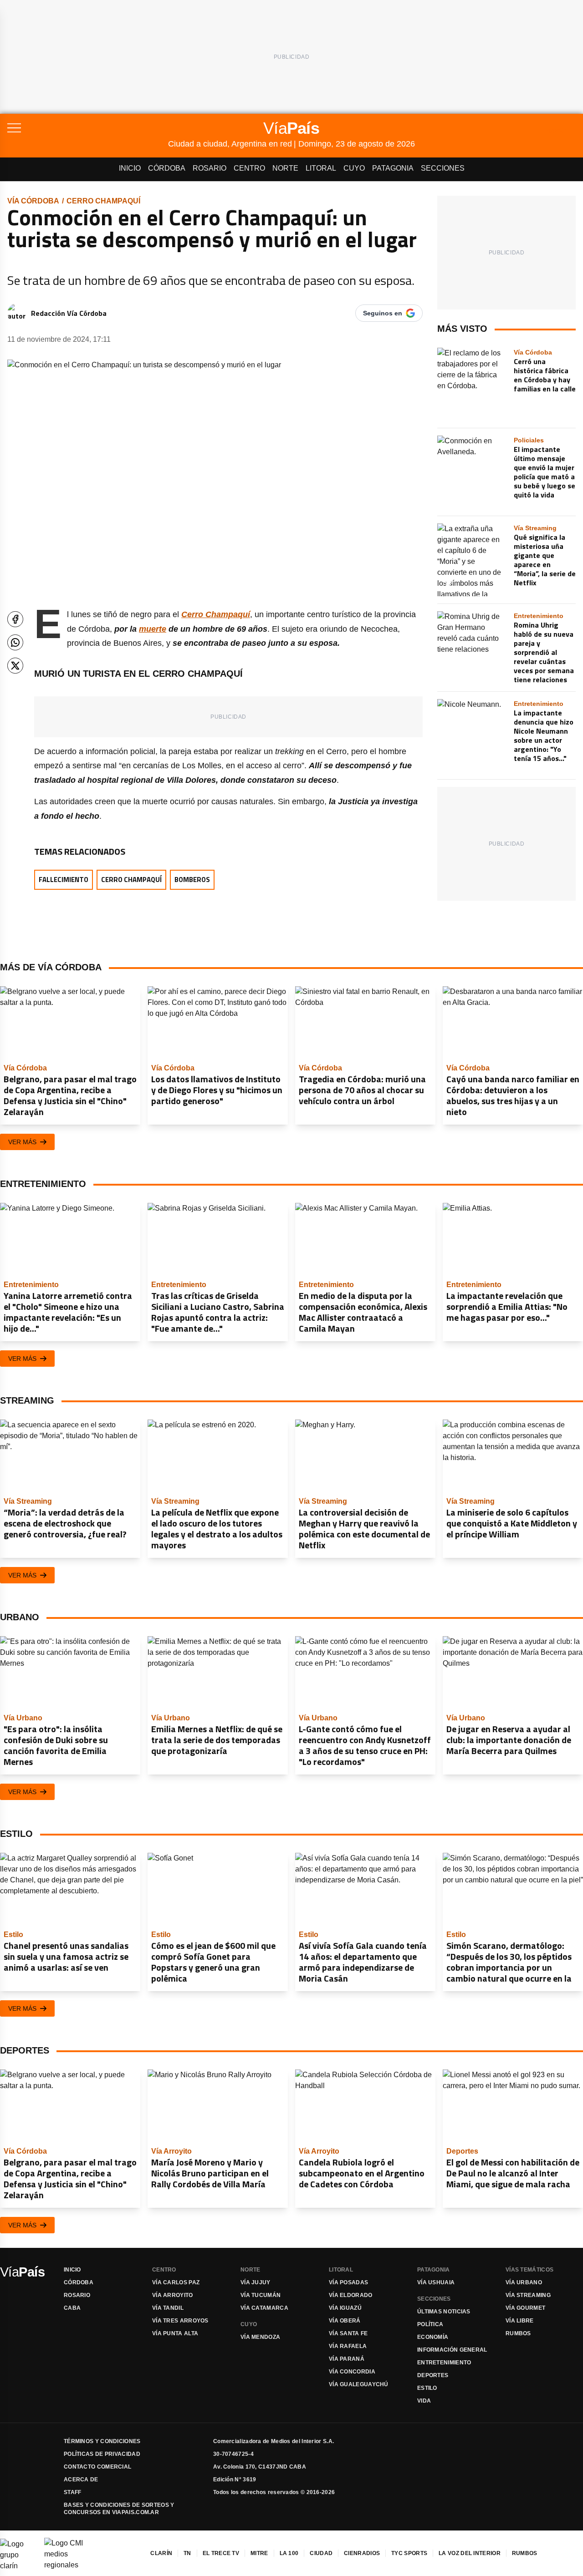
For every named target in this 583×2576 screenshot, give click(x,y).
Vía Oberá (345, 2321)
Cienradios (362, 2553)
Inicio (130, 168)
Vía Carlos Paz (176, 2282)
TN (187, 2553)
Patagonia (393, 168)
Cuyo (354, 168)
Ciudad (321, 2553)
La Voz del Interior (470, 2553)
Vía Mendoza (260, 2337)
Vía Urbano (524, 2282)
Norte (285, 168)
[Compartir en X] (15, 666)
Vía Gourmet (525, 2308)
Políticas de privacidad (102, 2454)
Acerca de (81, 2480)
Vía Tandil (168, 2308)
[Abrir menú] (88, 128)
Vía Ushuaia (436, 2282)
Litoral (321, 168)
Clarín (161, 2553)
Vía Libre (520, 2321)
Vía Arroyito (173, 2295)
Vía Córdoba (33, 201)
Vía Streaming (528, 2295)
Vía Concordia (352, 2372)
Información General (452, 2350)
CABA (72, 2308)
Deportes (433, 2375)
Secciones (443, 168)
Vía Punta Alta (175, 2333)
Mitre (259, 2553)
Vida (424, 2401)
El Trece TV (221, 2553)
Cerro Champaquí (103, 201)
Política (430, 2324)
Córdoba (167, 168)
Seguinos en (383, 313)
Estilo (427, 2388)
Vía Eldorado (351, 2295)
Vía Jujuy (256, 2282)
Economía (433, 2337)
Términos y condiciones (102, 2441)
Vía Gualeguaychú (359, 2384)
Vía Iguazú (345, 2308)
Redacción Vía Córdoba (69, 313)
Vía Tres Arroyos (180, 2321)
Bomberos (192, 880)
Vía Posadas (348, 2282)
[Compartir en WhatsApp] (15, 642)
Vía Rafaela (348, 2346)
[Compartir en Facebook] (15, 619)
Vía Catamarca (264, 2308)
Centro (249, 168)
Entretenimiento (444, 2363)
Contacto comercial (97, 2467)
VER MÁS (22, 1142)
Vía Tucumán (261, 2295)
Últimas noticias (444, 2312)
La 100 (289, 2553)
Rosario (210, 168)
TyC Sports (409, 2553)
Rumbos (518, 2333)
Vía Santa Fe (348, 2333)
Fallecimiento (64, 880)
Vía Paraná (347, 2359)
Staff (73, 2492)
